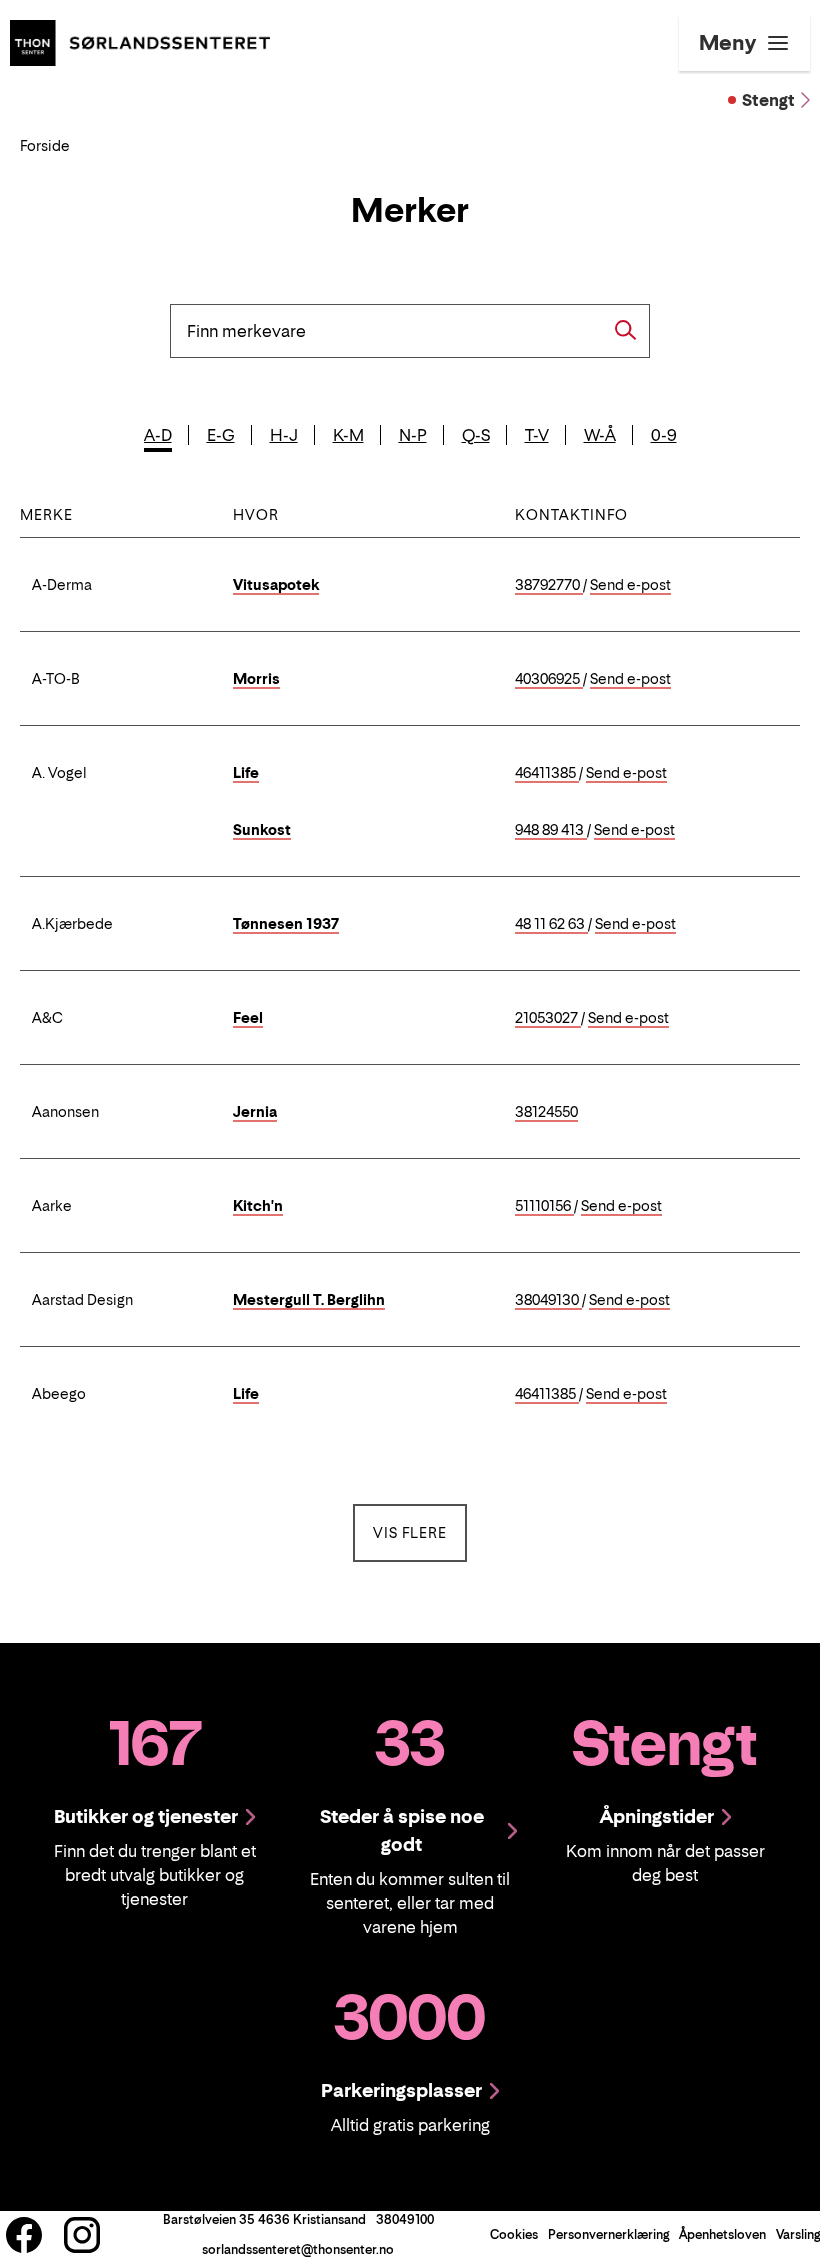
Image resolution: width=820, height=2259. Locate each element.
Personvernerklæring (608, 2234)
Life (246, 772)
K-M (348, 435)
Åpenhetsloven (722, 2234)
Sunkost (262, 829)
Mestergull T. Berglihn (309, 1299)
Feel (248, 1017)
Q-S (476, 435)
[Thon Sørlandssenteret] (140, 41)
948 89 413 (551, 830)
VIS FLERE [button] (420, 1532)
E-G (221, 435)
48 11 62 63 (551, 924)
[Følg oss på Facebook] (24, 2235)
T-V (537, 435)
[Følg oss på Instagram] (82, 2235)
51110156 (544, 1206)
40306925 (549, 679)
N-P (413, 435)
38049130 (548, 1300)
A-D (158, 435)
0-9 (664, 435)
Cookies (514, 2234)
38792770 (549, 585)
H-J (284, 435)
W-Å (600, 435)
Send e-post (630, 585)
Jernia (255, 1111)
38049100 (405, 2219)
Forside (45, 145)
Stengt (768, 100)
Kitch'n (258, 1205)
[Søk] (626, 330)
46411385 (547, 773)
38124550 (546, 1112)
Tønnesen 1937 (286, 923)
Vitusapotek (276, 584)
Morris (256, 678)
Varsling (798, 2234)
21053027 (548, 1018)
